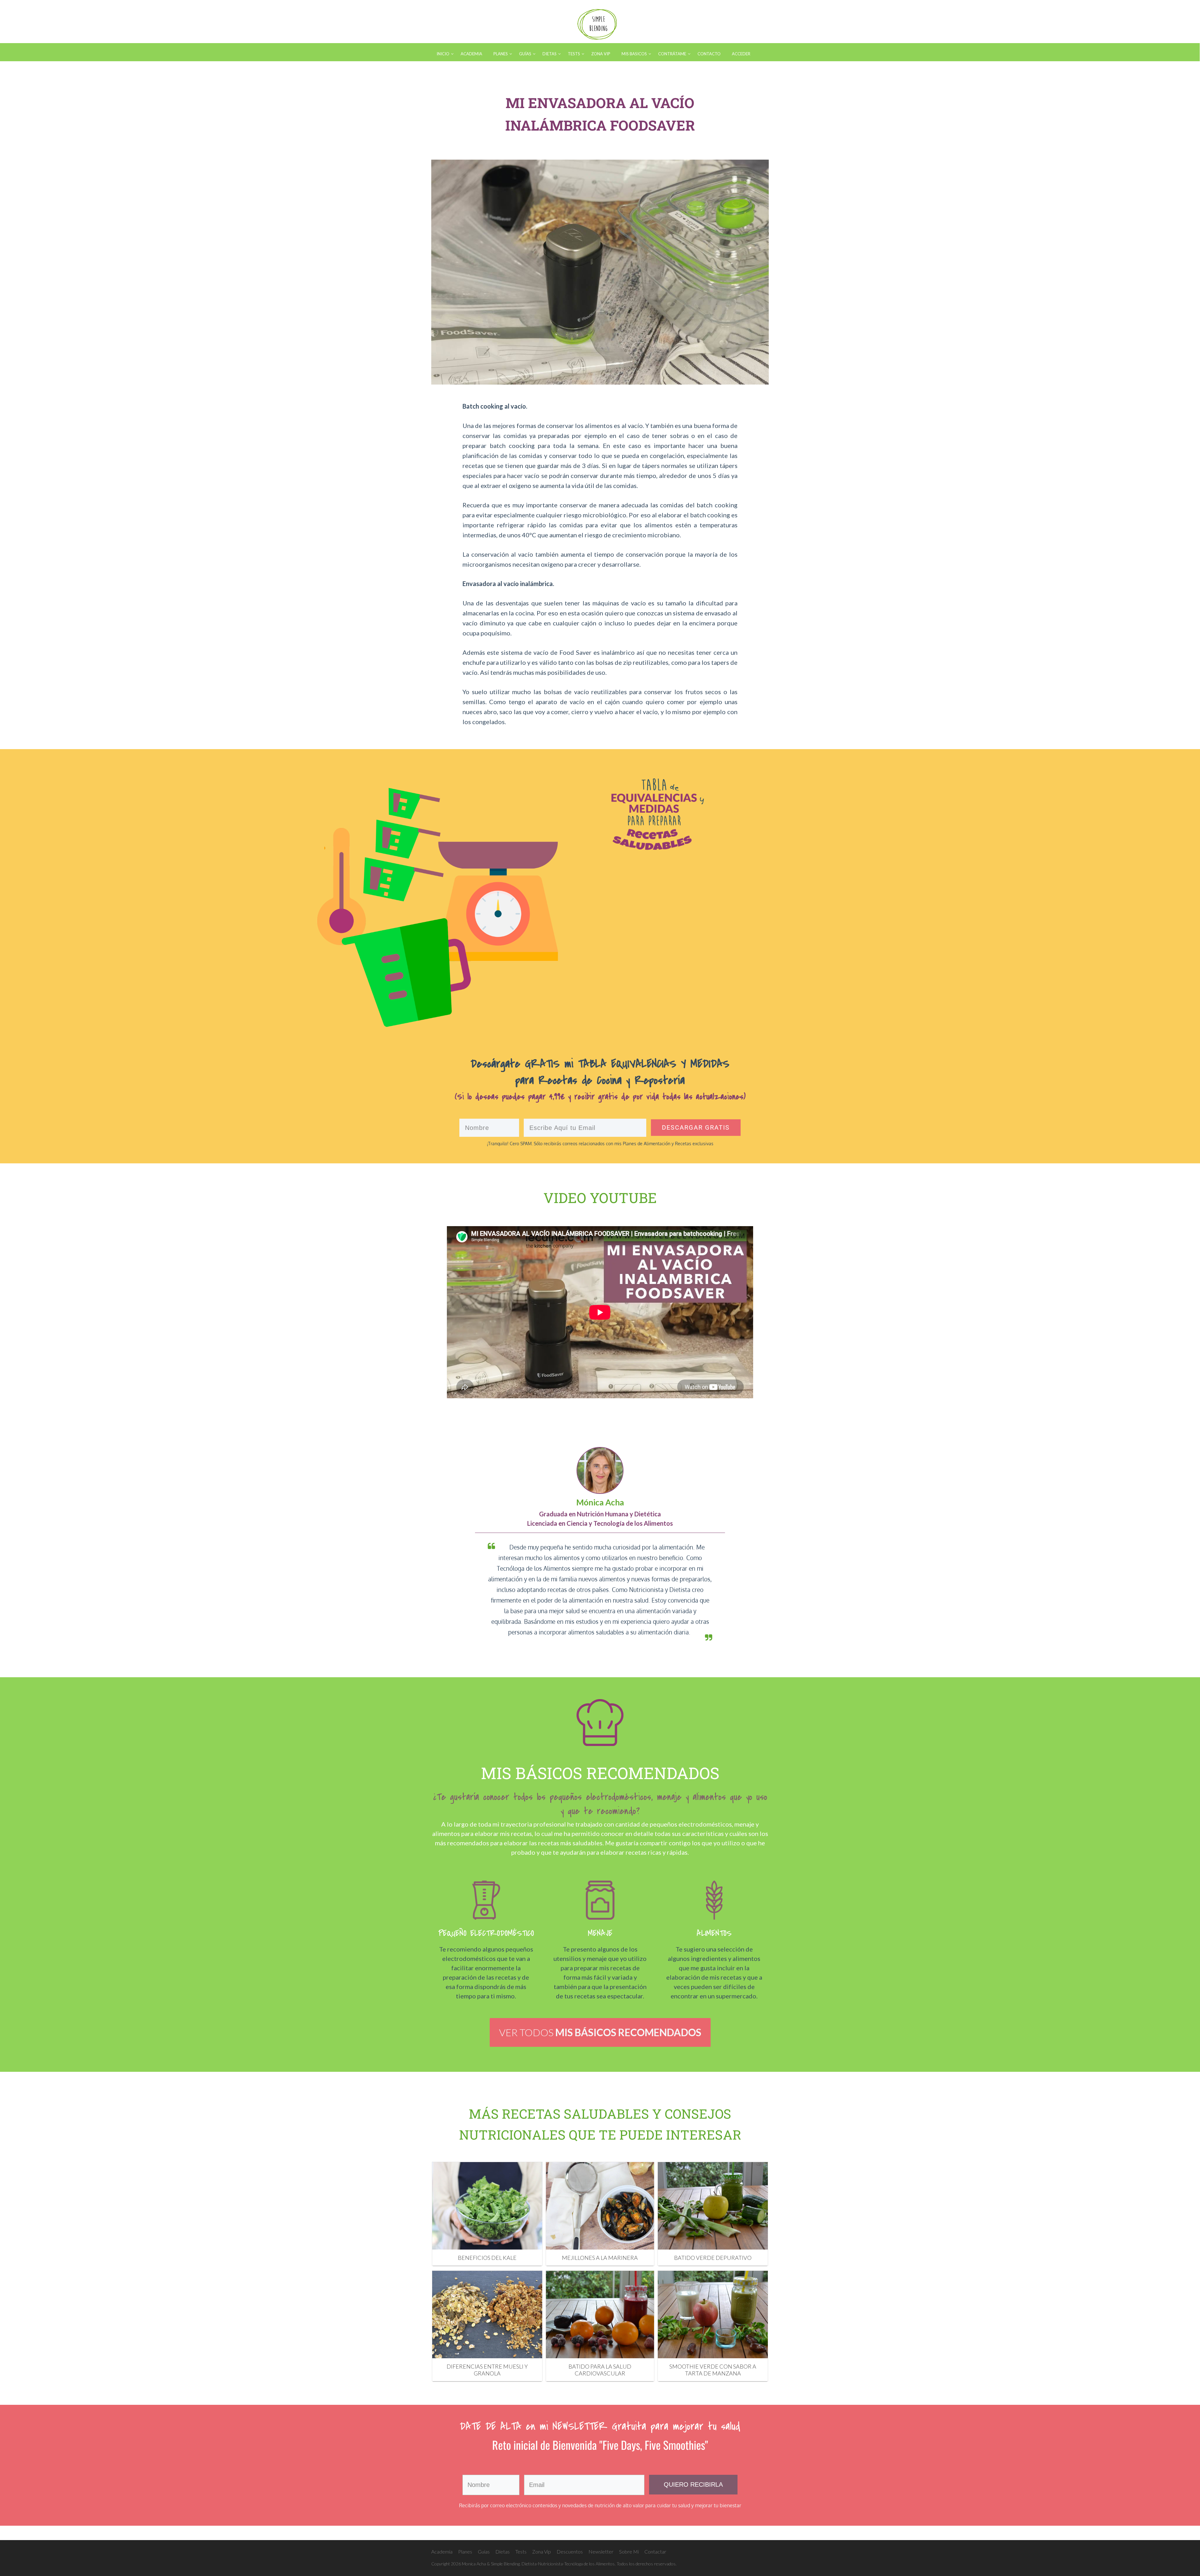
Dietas (502, 2551)
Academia (442, 2551)
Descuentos (570, 2551)
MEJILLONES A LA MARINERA (600, 2258)
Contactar (655, 2551)
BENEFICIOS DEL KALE (487, 2258)
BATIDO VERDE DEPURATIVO (713, 2258)
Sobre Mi (629, 2551)
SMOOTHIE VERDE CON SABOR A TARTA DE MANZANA (713, 2370)
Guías (484, 2551)
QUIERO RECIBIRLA (693, 2484)
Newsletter (601, 2551)
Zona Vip (542, 2551)
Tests (521, 2551)
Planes (465, 2551)
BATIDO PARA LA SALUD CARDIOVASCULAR (600, 2370)
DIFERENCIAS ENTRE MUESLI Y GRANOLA (487, 2370)
